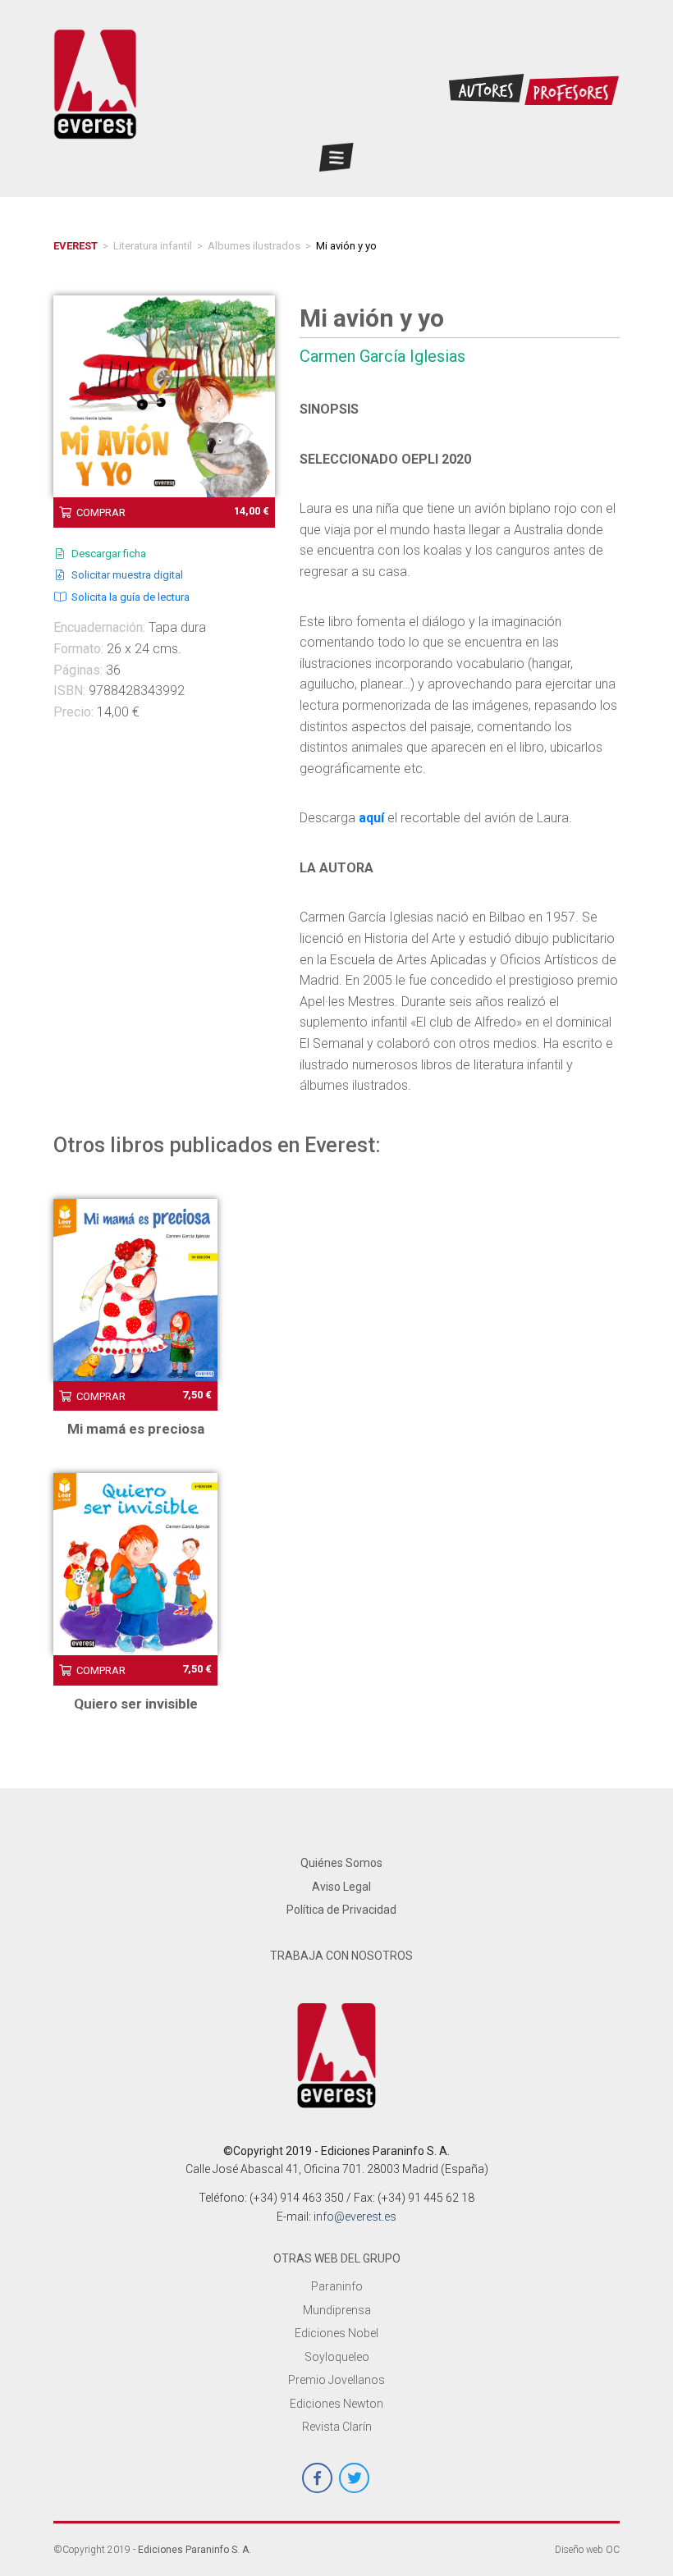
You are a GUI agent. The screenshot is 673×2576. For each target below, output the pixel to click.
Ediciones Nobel (336, 2333)
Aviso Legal (341, 1887)
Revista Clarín (337, 2427)
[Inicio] (337, 2055)
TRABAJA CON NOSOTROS (341, 1956)
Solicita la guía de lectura (128, 597)
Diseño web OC (587, 2550)
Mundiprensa (337, 2310)
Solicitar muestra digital (125, 575)
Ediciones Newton (336, 2404)
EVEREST (76, 246)
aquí (371, 818)
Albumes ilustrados (254, 246)
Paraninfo (337, 2286)
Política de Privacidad (341, 1910)
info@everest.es (355, 2217)
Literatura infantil (153, 246)
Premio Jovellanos (336, 2380)
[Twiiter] (354, 2478)
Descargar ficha (106, 554)
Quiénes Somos (341, 1863)
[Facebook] (317, 2478)
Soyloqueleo (337, 2357)
